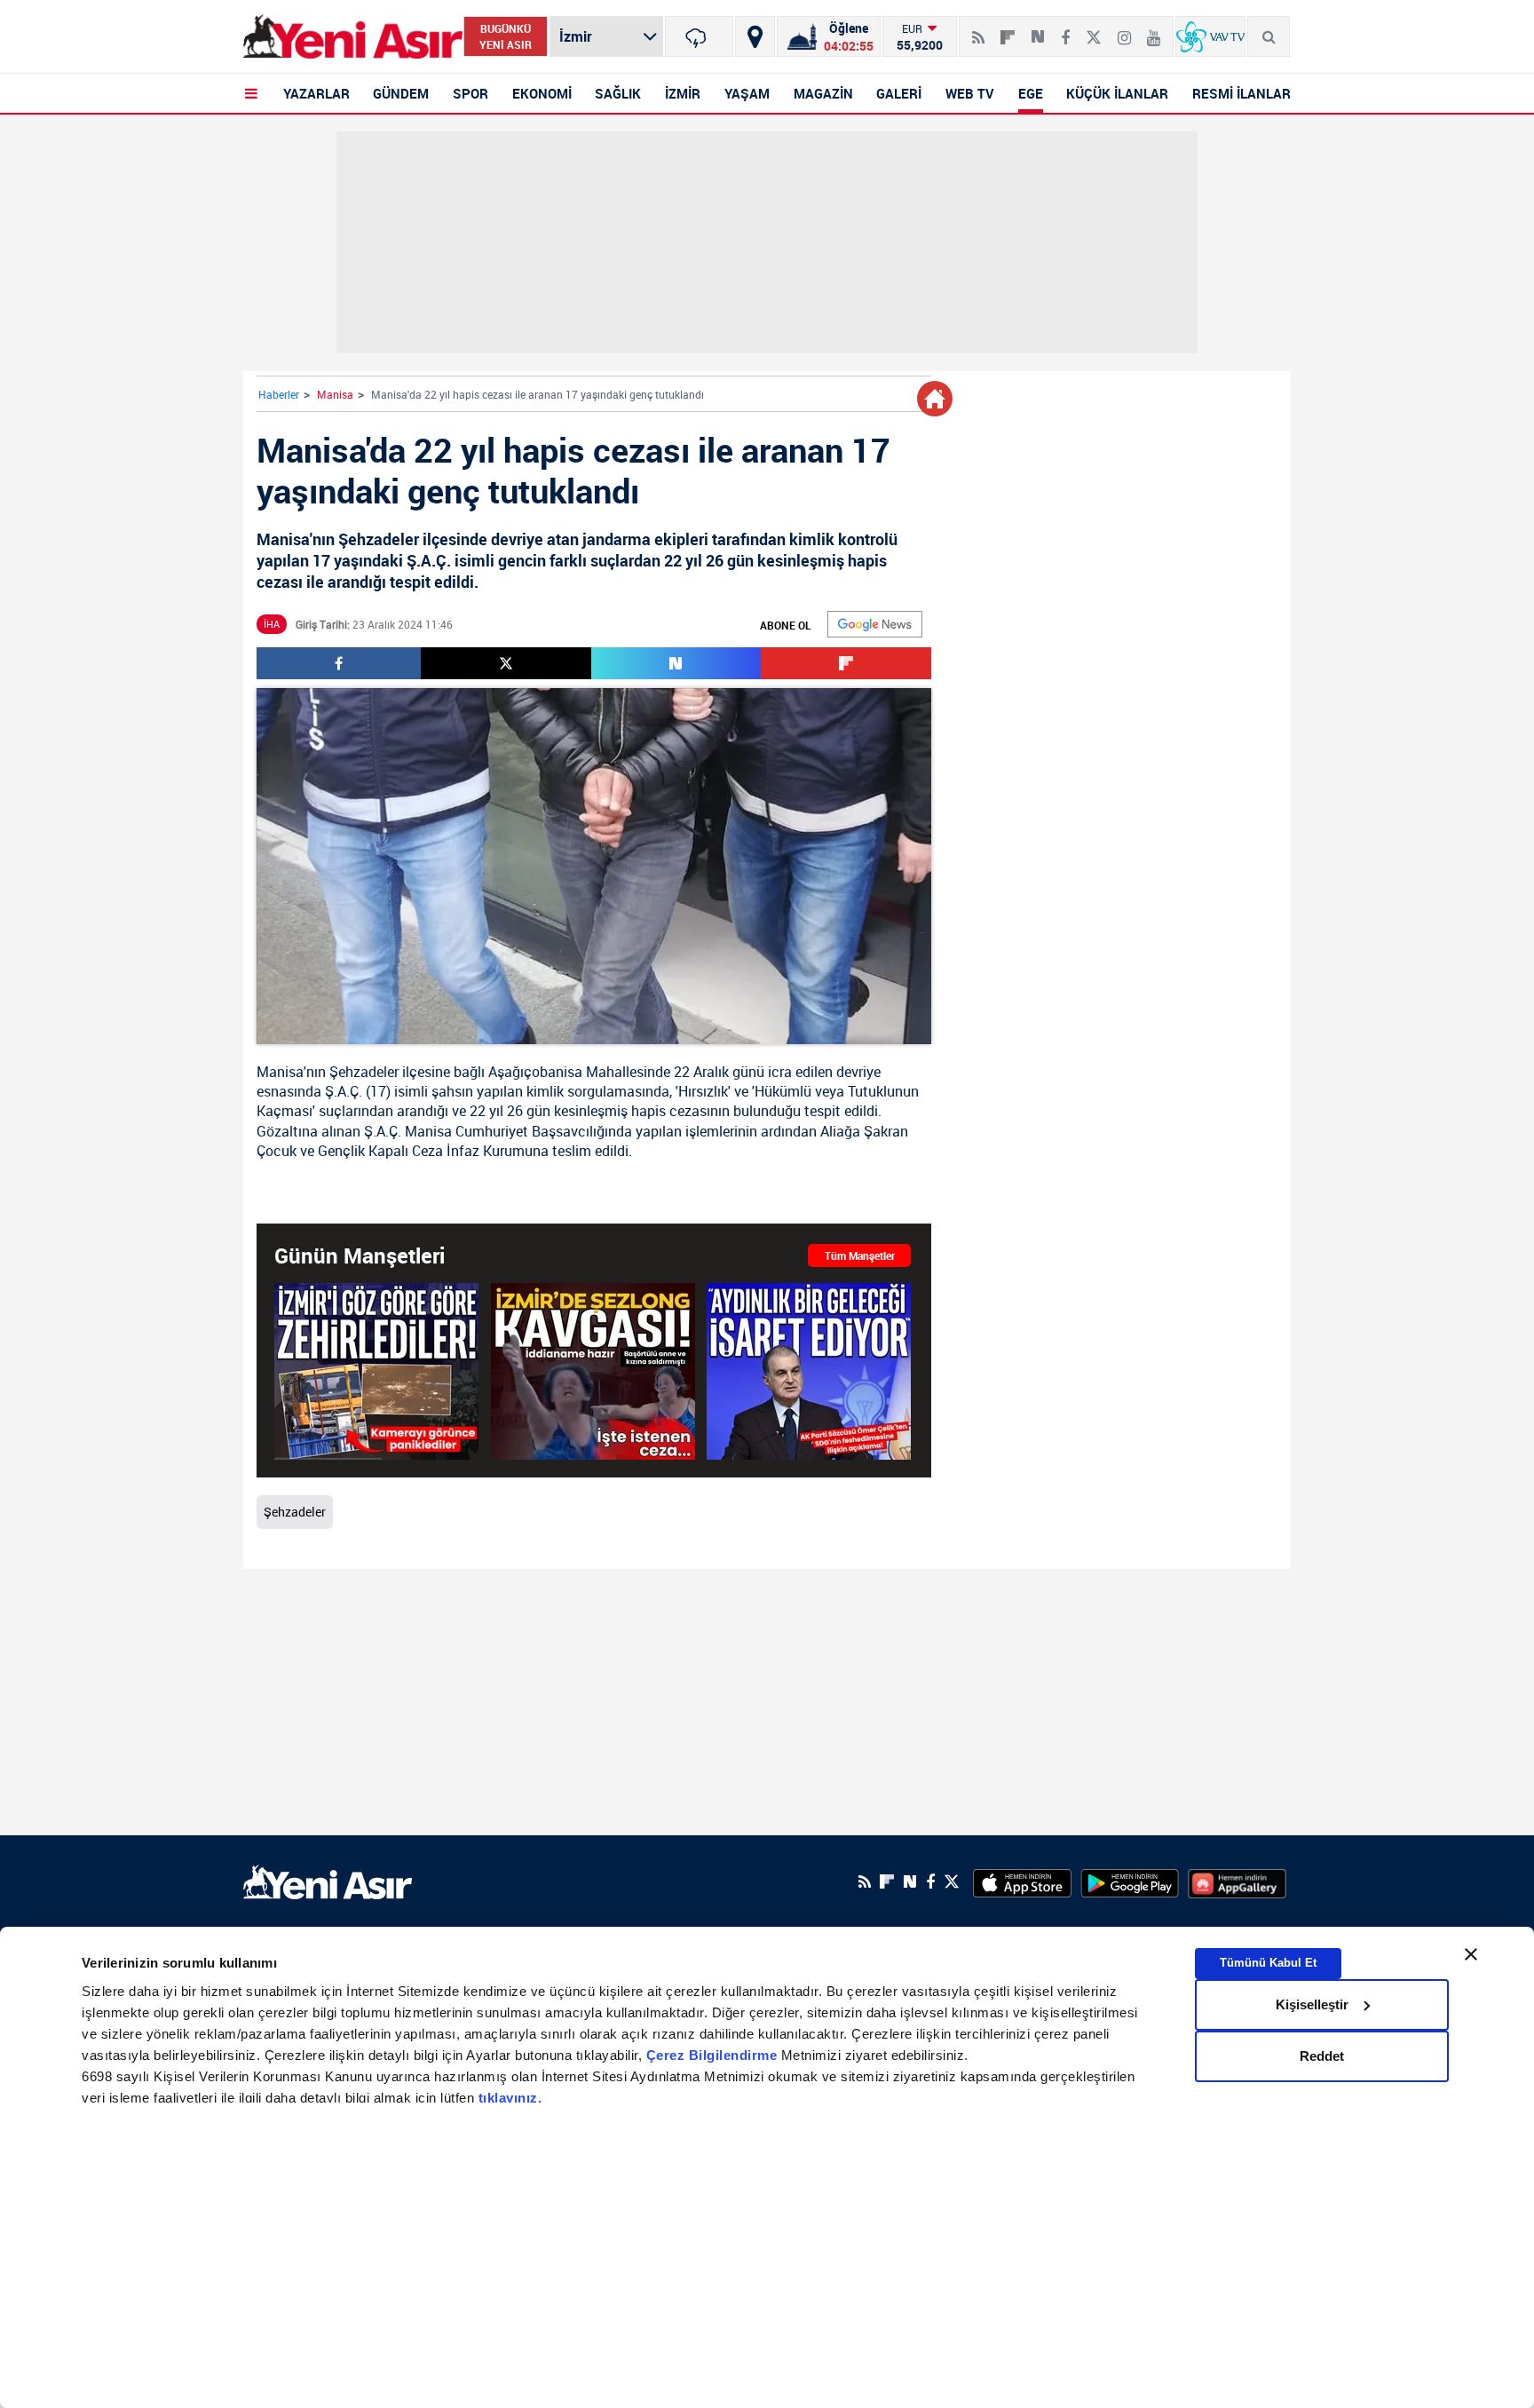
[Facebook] (1065, 30)
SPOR (470, 93)
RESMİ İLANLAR (1241, 93)
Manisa (335, 394)
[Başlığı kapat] (1471, 1954)
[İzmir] (699, 36)
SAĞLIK (618, 93)
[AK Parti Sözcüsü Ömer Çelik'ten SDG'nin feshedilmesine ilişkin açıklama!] (809, 1371)
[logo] (328, 1880)
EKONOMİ (542, 93)
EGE (1031, 93)
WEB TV (970, 93)
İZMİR (683, 93)
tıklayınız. (510, 2098)
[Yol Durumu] (755, 36)
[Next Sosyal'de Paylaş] (1038, 30)
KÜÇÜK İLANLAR (1117, 93)
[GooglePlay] (1130, 1881)
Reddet (1322, 2056)
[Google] (875, 624)
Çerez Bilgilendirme (714, 2055)
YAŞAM (747, 93)
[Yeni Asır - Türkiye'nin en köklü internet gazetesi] (353, 37)
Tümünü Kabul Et (1268, 1963)
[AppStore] (1022, 1881)
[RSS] (978, 30)
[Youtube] (1154, 30)
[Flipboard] (1008, 31)
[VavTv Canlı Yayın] (1210, 36)
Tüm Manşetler (860, 1255)
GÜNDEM (401, 93)
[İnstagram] (1124, 30)
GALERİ (899, 93)
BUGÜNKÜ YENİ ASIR (506, 36)
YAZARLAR (316, 93)
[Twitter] (1094, 30)
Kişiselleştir (1312, 2004)
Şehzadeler (364, 1072)
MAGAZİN (823, 93)
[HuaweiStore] (1237, 1881)
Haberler (279, 394)
